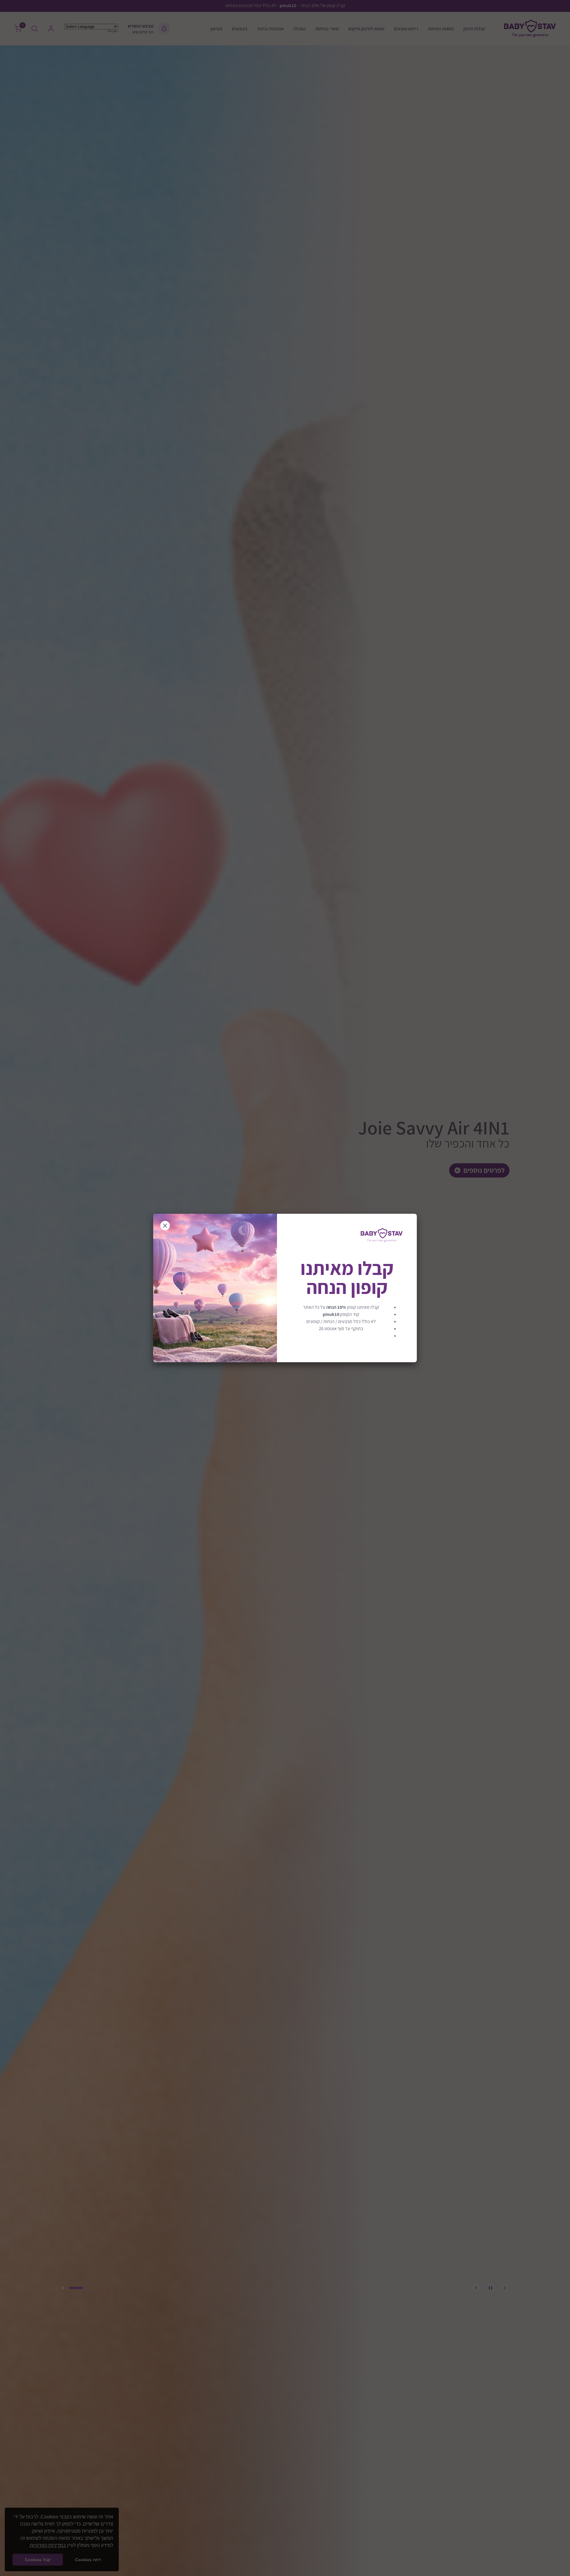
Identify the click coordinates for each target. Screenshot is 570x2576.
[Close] (165, 1226)
